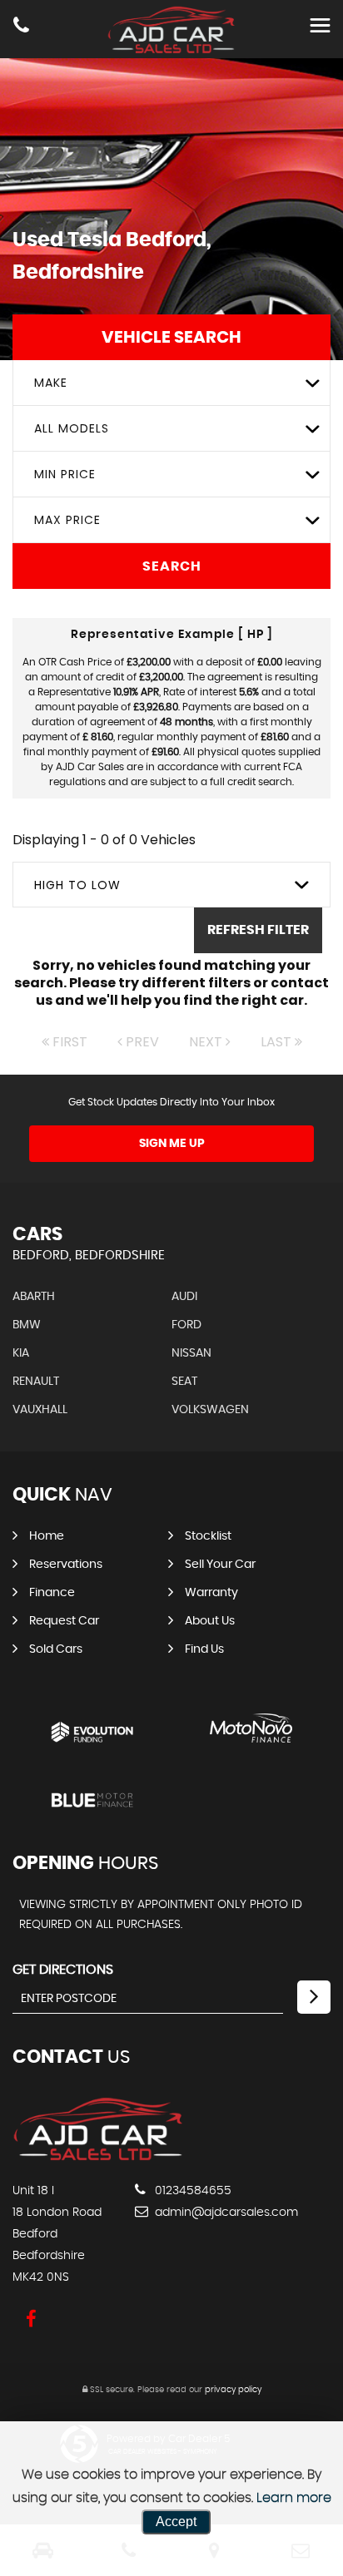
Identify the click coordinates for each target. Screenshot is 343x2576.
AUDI (184, 1297)
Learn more (294, 2498)
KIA (21, 1353)
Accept (176, 2522)
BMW (27, 1325)
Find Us (204, 1649)
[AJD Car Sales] (98, 2157)
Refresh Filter (258, 930)
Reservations (66, 1565)
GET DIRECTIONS (63, 1970)
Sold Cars (56, 1649)
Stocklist (208, 1536)
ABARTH (34, 1297)
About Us (210, 1621)
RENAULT (36, 1382)
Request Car (64, 1621)
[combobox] (171, 383)
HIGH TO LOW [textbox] (77, 885)
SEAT (184, 1382)
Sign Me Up (172, 1144)
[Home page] (171, 30)
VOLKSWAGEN (210, 1410)
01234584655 (191, 2191)
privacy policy (233, 2390)
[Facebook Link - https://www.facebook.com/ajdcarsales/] (31, 2319)
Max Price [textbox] (67, 520)
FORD (186, 1325)
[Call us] (21, 27)
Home (47, 1536)
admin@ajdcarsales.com (225, 2213)
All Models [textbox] (72, 428)
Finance (52, 1593)
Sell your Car (220, 1565)
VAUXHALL (40, 1410)
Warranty (211, 1593)
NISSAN (191, 1353)
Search (172, 566)
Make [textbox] (51, 383)
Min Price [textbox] (65, 474)
